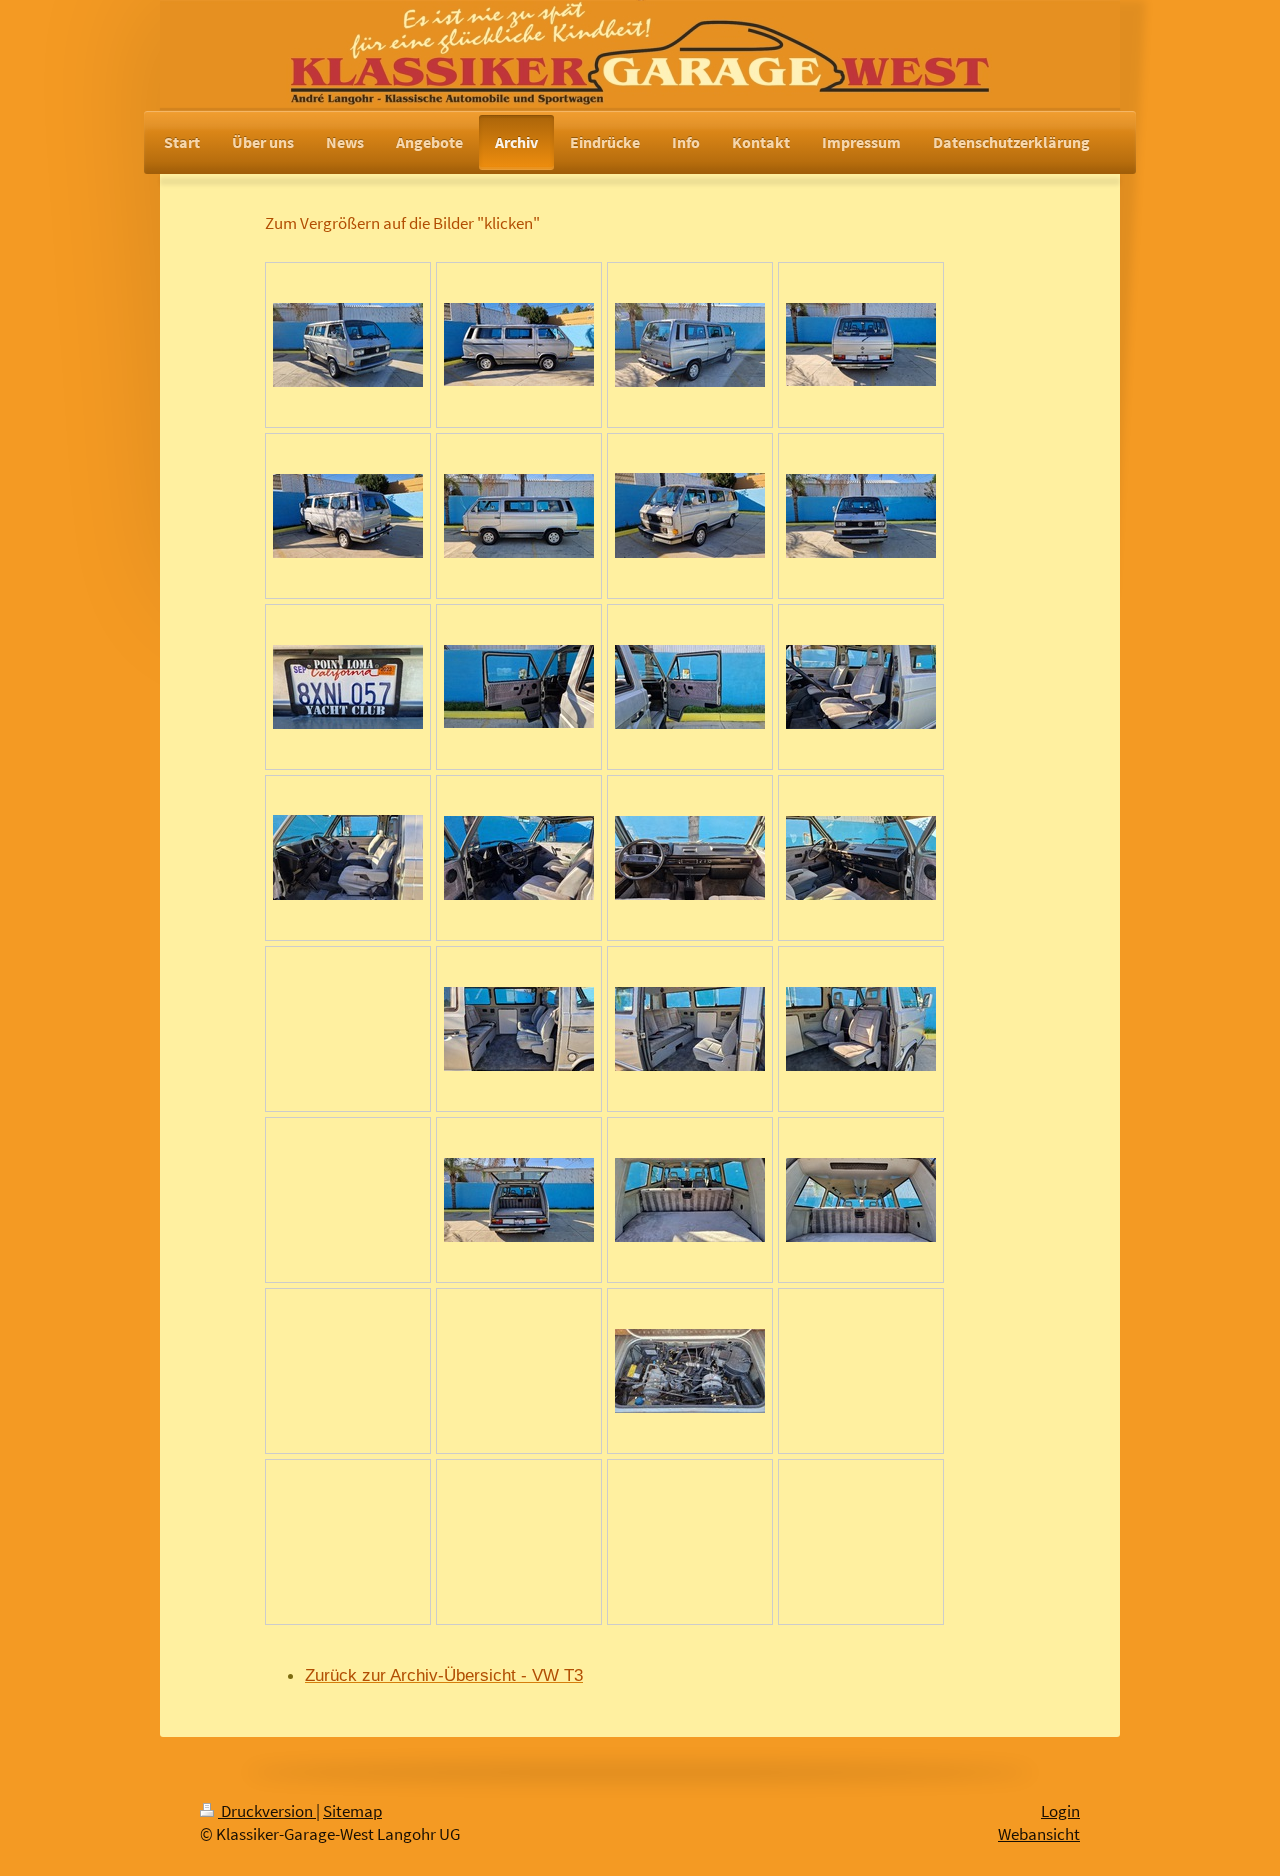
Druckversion (267, 1811)
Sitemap (352, 1811)
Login (1060, 1811)
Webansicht (1039, 1834)
